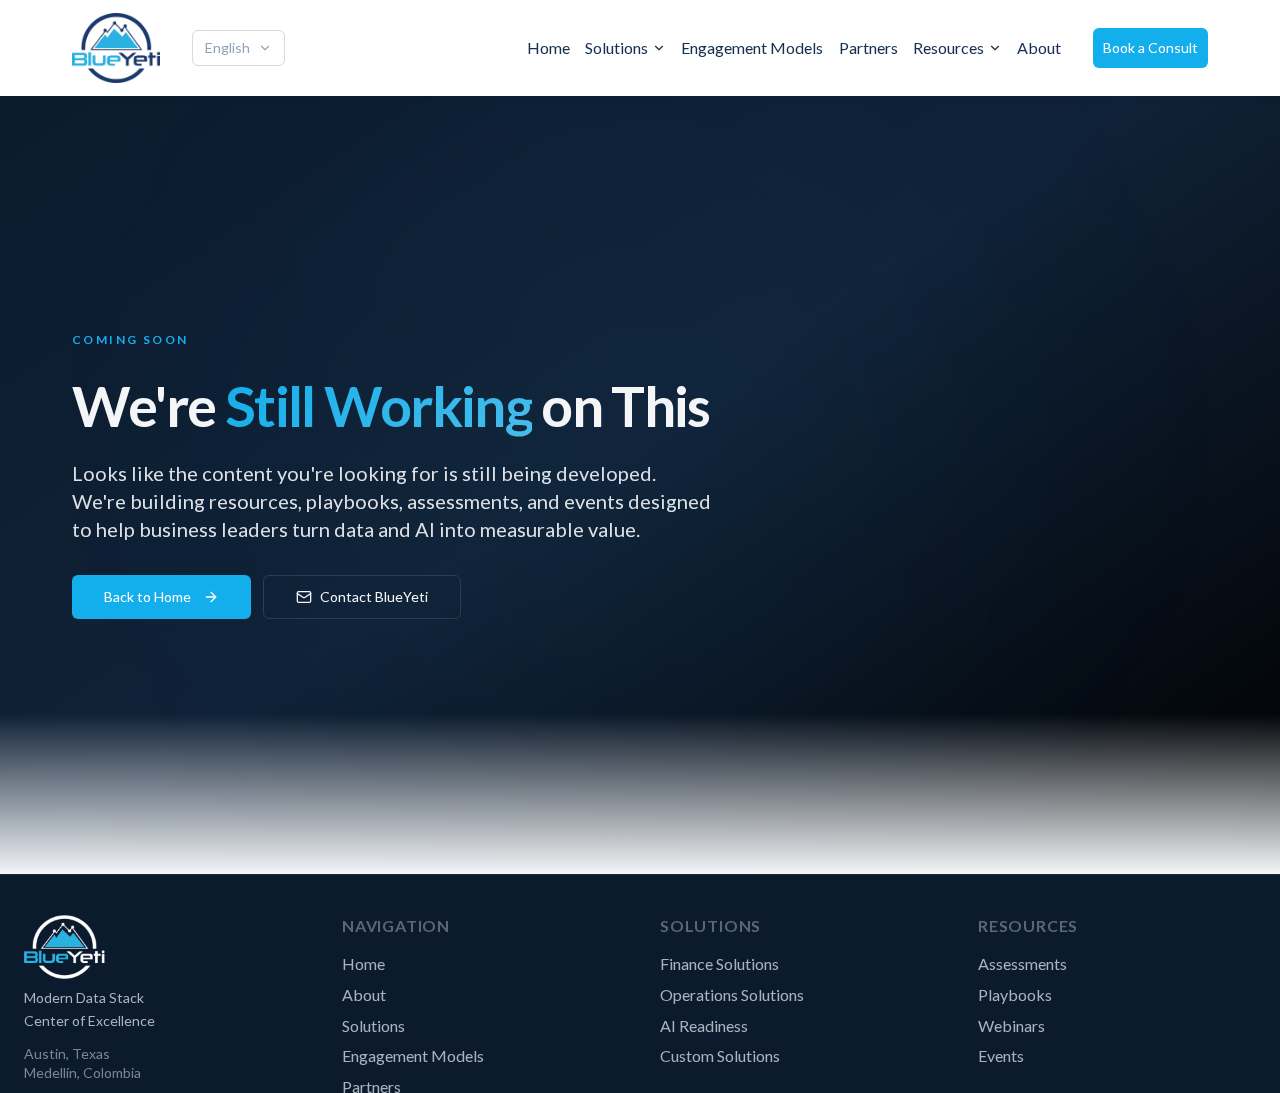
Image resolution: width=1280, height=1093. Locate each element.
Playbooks (1015, 994)
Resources (948, 47)
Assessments (1022, 963)
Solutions (616, 47)
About (1039, 47)
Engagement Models (752, 47)
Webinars (1011, 1025)
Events (1001, 1055)
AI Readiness (704, 1025)
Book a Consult (1150, 47)
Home (548, 47)
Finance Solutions (719, 963)
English (227, 47)
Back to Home (147, 596)
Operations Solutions (732, 994)
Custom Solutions (720, 1055)
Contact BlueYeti (374, 596)
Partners (868, 47)
